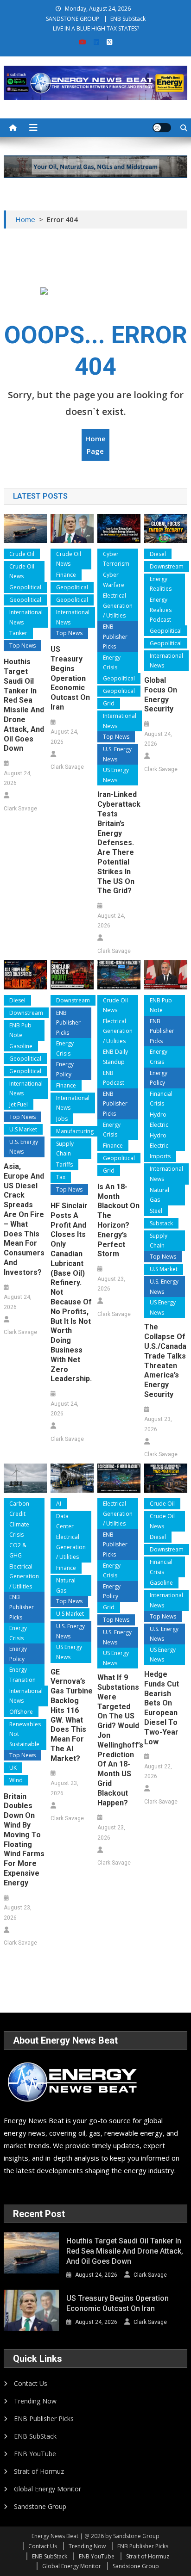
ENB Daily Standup (115, 1057)
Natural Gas (159, 1195)
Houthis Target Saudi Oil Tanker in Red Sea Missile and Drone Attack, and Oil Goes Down (24, 705)
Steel (156, 1211)
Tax (61, 1177)
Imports (160, 1156)
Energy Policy (65, 1069)
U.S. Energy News (117, 754)
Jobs (62, 1119)
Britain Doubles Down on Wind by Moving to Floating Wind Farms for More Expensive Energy (24, 1840)
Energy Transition (22, 1675)
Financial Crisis (161, 1099)
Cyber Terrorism (116, 559)
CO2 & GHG (18, 1550)
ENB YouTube (35, 2454)
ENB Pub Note (20, 1030)
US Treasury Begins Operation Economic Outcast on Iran (70, 678)
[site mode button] (162, 128)
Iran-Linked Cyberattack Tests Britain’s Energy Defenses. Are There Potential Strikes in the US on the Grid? (119, 843)
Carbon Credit (19, 1509)
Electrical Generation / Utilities (118, 605)
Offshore (21, 1712)
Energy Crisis (112, 663)
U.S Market (23, 1129)
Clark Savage (20, 809)
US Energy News (116, 775)
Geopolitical (25, 587)
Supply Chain (65, 1149)
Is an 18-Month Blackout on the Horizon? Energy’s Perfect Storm (118, 1220)
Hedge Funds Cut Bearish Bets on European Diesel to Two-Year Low (162, 1708)
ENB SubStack (128, 19)
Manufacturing (75, 1131)
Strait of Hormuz (39, 2471)
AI (59, 1504)
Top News (22, 646)
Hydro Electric (159, 1120)
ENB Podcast (114, 1078)
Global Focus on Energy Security (161, 695)
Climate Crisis (19, 1529)
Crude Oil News (22, 571)
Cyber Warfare (114, 580)
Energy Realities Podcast (161, 610)
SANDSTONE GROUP (73, 19)
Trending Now (35, 2401)
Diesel (158, 554)
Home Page (95, 445)
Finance (66, 575)
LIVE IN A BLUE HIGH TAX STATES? (96, 28)
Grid (109, 703)
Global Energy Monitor (48, 2489)
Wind (16, 1780)
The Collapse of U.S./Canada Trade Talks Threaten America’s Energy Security (165, 1361)
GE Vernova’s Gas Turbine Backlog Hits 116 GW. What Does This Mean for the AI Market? (72, 1715)
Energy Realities (161, 584)
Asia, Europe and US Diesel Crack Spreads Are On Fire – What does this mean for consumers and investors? (24, 1219)
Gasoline (21, 1046)
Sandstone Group (40, 2506)
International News (26, 617)
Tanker (18, 633)
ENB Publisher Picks (115, 636)
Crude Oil (22, 554)
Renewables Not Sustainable (25, 1734)
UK (13, 1768)
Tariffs (64, 1164)
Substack (161, 1223)
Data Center (65, 1521)
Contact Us (31, 2383)
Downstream (167, 566)
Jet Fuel (19, 1104)
